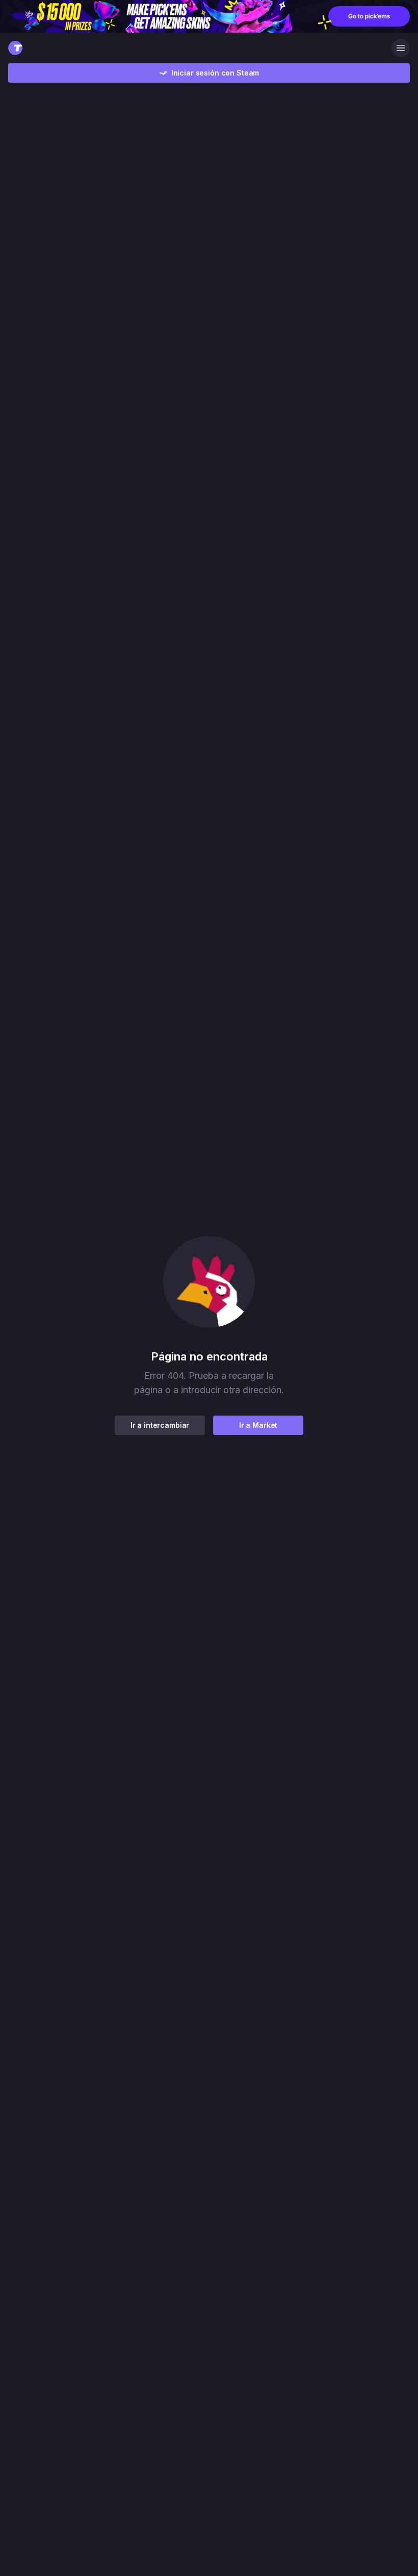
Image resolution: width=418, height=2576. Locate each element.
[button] (209, 1282)
